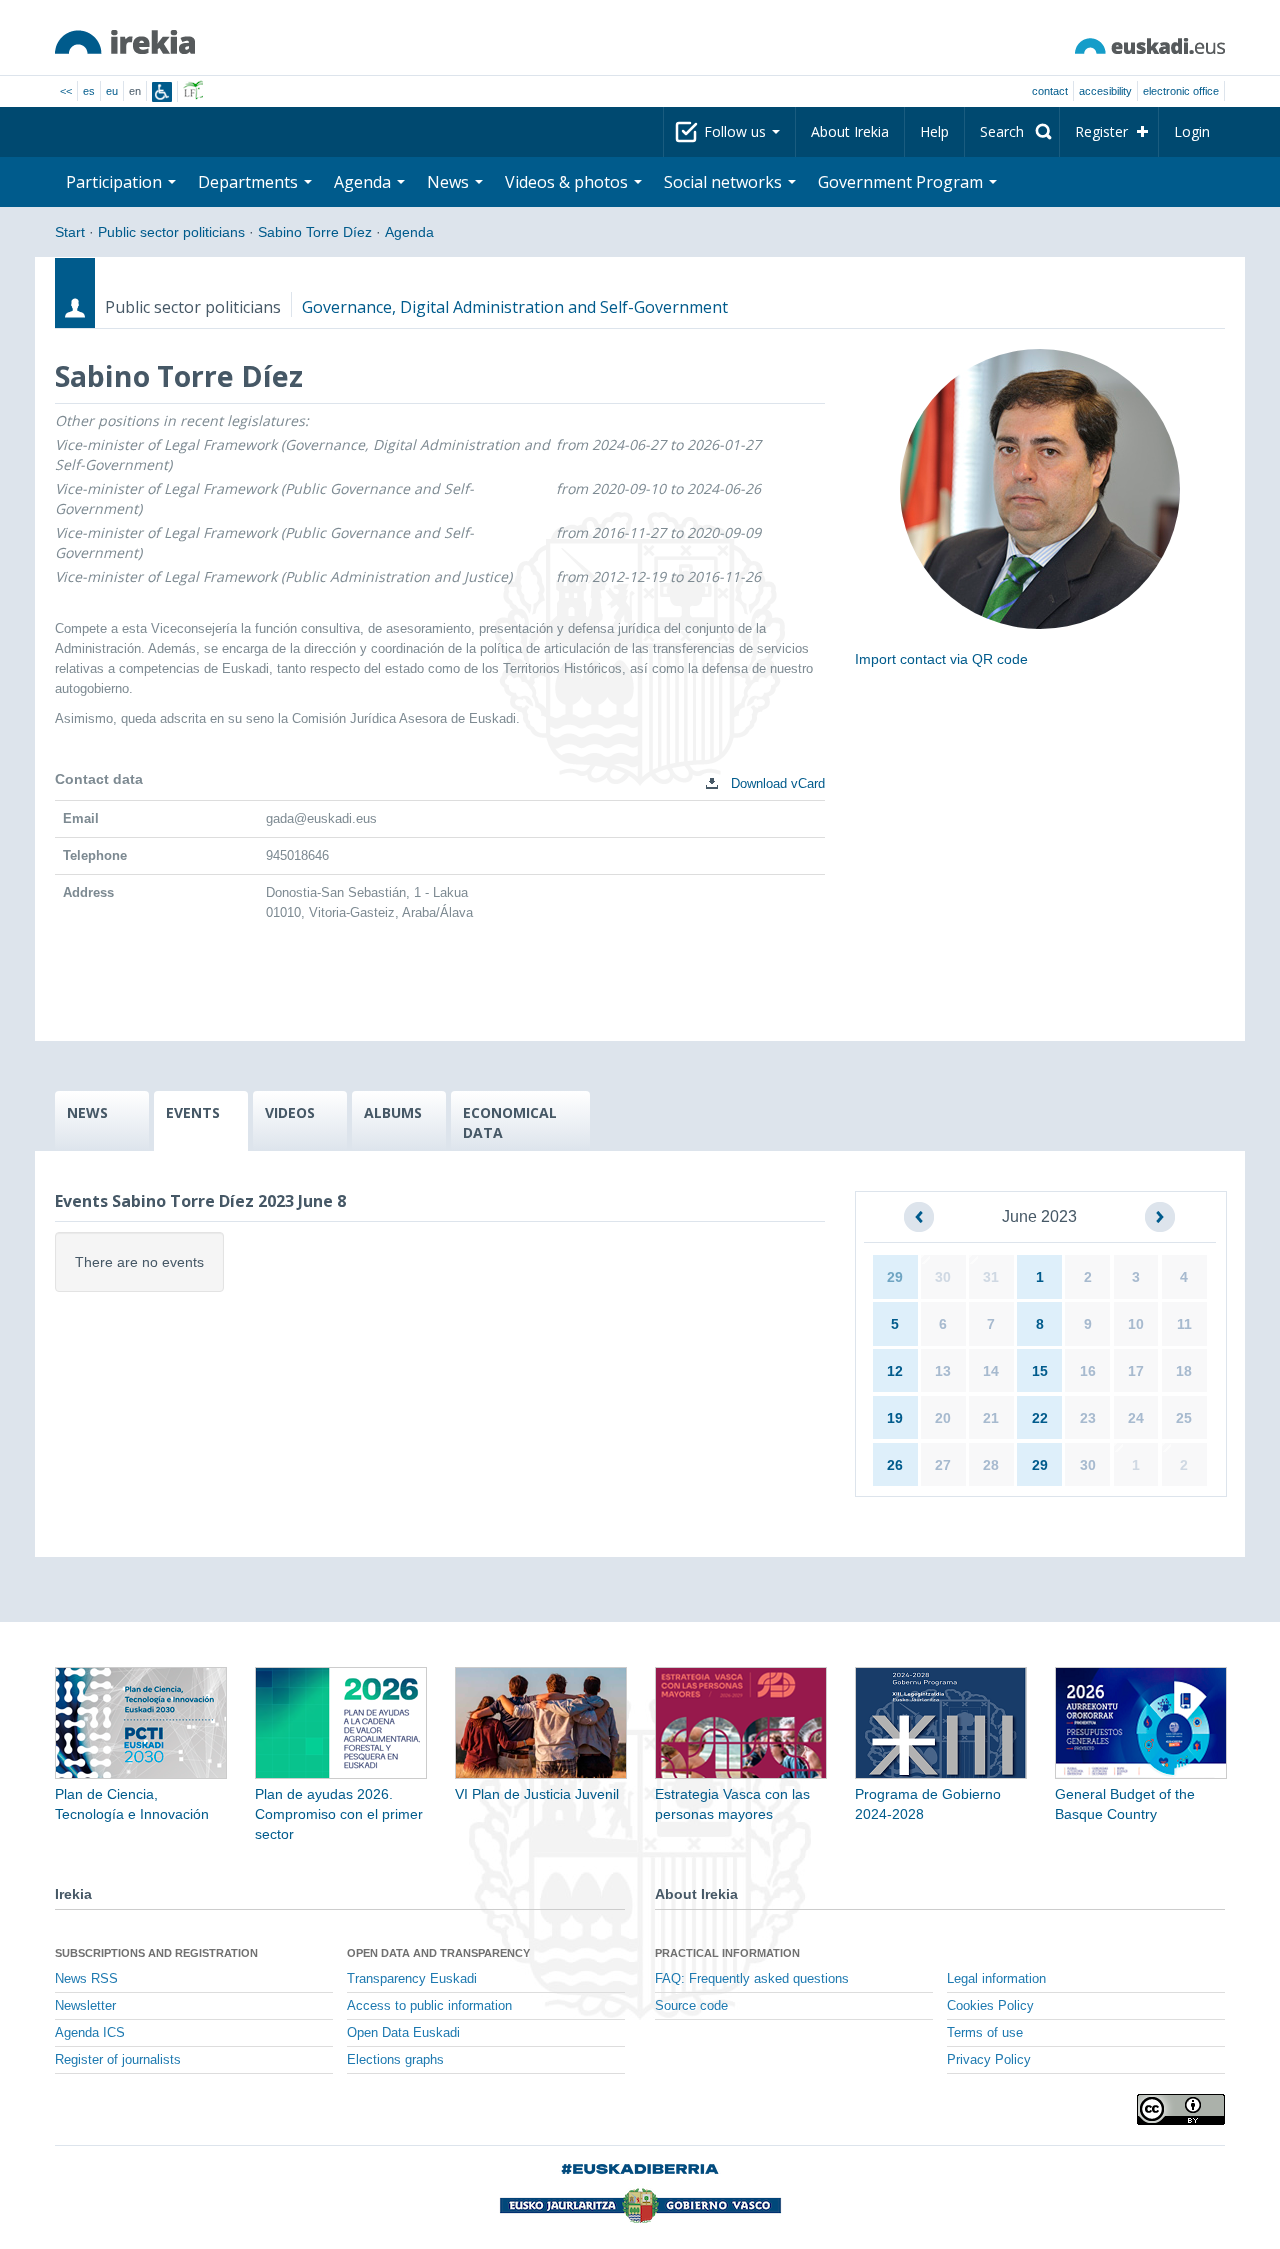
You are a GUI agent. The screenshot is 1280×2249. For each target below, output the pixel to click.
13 (943, 1371)
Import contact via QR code (941, 659)
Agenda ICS (90, 2033)
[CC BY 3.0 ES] (1181, 2109)
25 (1184, 1418)
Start (70, 232)
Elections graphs (395, 2060)
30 (943, 1277)
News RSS (86, 1979)
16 (1088, 1371)
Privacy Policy (989, 2060)
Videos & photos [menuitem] (568, 182)
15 (1040, 1371)
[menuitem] (1012, 132)
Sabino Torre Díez (315, 232)
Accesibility (1105, 91)
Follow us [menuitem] (737, 131)
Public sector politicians (171, 232)
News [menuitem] (450, 182)
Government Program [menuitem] (902, 182)
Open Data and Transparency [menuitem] (438, 1953)
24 (1136, 1418)
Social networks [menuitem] (725, 182)
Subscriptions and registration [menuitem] (156, 1953)
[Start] (125, 42)
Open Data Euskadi (403, 2033)
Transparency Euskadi (412, 1979)
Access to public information (429, 2006)
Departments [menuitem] (250, 182)
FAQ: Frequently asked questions (752, 1979)
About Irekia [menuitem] (850, 131)
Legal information (996, 1979)
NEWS (87, 1112)
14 (991, 1371)
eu (112, 91)
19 (895, 1418)
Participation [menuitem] (116, 182)
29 (895, 1277)
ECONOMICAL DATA (510, 1122)
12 (895, 1371)
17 (1136, 1371)
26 (895, 1465)
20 (943, 1418)
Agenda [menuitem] (364, 182)
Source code (691, 2006)
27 (943, 1465)
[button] (919, 1217)
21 (991, 1418)
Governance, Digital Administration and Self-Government (515, 307)
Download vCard (776, 783)
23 (1088, 1418)
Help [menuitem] (934, 131)
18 (1184, 1371)
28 (991, 1465)
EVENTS (193, 1112)
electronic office (1181, 91)
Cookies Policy (990, 2006)
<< (66, 91)
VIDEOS (290, 1112)
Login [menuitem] (1192, 131)
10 (1136, 1324)
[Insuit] (162, 92)
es (89, 91)
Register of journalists (118, 2060)
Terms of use (985, 2033)
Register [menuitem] (1101, 131)
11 (1184, 1324)
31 (991, 1277)
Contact (1050, 91)
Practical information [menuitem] (727, 1953)
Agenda (409, 232)
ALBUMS (393, 1112)
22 (1040, 1418)
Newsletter (85, 2006)
